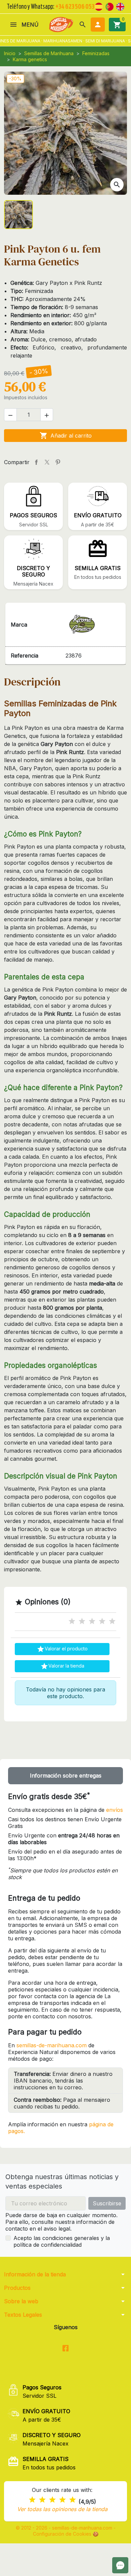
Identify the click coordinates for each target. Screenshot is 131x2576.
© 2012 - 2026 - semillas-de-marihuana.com (65, 2528)
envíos (115, 1810)
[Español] (99, 6)
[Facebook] (66, 2348)
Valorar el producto (62, 1649)
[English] (120, 6)
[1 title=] (72, 1621)
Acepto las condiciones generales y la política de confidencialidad (62, 2241)
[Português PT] (110, 6)
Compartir (36, 462)
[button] (83, 25)
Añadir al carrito (66, 436)
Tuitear (47, 462)
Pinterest (58, 462)
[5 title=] (112, 1621)
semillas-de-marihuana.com (52, 2045)
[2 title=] (82, 1621)
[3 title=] (92, 1621)
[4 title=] (102, 1621)
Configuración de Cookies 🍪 (66, 2534)
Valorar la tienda (62, 1666)
